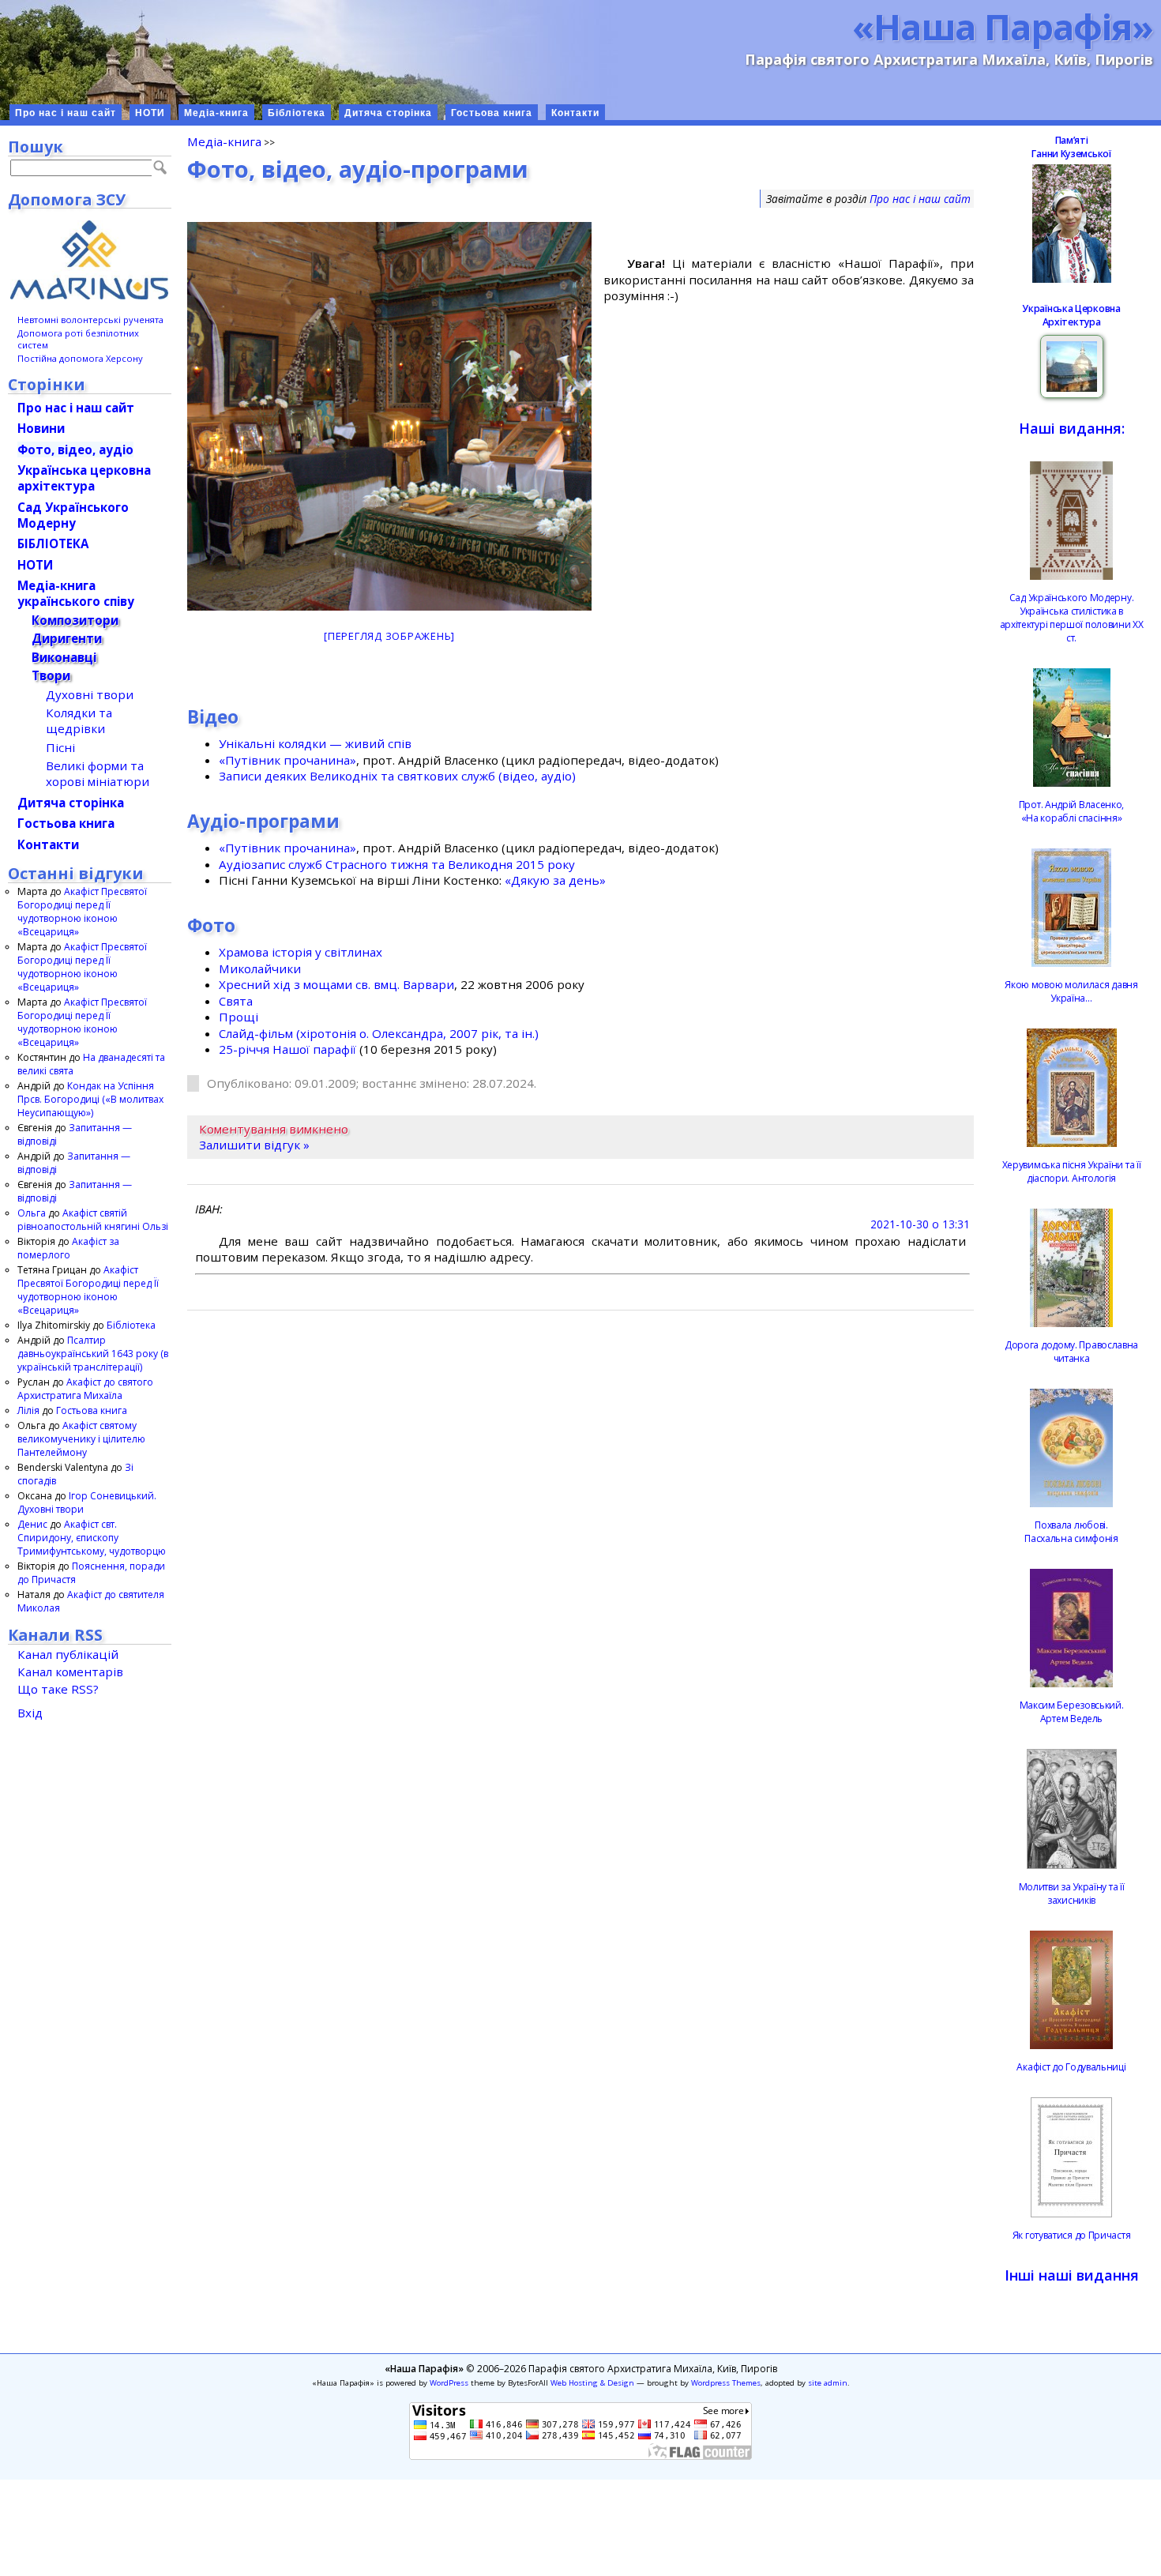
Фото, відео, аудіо (75, 449)
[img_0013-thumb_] (389, 416)
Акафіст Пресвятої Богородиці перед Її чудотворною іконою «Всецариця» (82, 912)
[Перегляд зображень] (389, 636)
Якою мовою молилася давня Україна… (1071, 991)
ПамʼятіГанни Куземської (1071, 147)
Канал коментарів (70, 1672)
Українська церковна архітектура (84, 478)
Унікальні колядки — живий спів (315, 743)
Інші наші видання (1072, 2275)
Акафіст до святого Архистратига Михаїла (85, 1389)
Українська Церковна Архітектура (1071, 315)
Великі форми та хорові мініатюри (98, 773)
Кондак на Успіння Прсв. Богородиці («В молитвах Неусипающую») (90, 1099)
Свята (236, 1001)
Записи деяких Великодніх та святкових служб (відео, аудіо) (397, 776)
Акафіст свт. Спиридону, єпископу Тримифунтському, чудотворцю (92, 1538)
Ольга (32, 1213)
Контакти (575, 113)
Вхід (30, 1713)
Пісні (60, 747)
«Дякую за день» (555, 880)
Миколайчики (260, 968)
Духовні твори (90, 694)
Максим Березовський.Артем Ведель (1072, 1712)
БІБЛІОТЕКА (53, 543)
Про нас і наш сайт (66, 113)
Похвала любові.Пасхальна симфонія (1071, 1532)
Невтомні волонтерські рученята (90, 320)
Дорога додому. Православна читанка (1071, 1352)
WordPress (449, 2383)
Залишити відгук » (254, 1145)
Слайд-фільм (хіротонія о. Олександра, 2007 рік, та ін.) (379, 1033)
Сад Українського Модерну (73, 515)
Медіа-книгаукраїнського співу (76, 593)
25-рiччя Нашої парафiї (287, 1049)
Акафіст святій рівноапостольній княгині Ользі (93, 1220)
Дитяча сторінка (388, 113)
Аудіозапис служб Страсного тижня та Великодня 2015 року (397, 864)
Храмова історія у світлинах (301, 952)
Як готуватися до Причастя (1072, 2235)
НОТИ (150, 113)
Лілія (28, 1410)
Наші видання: (1072, 428)
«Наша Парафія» (1003, 26)
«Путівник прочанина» (287, 760)
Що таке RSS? (58, 1689)
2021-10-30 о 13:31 (920, 1224)
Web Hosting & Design (592, 2383)
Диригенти (67, 638)
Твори (51, 675)
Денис (32, 1524)
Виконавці (64, 657)
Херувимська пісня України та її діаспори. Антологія (1072, 1171)
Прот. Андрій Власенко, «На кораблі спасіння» (1071, 811)
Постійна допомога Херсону (80, 358)
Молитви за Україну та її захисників (1072, 1893)
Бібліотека (297, 113)
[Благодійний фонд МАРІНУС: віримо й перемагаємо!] (90, 260)
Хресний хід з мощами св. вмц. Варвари (336, 984)
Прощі (239, 1017)
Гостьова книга (492, 113)
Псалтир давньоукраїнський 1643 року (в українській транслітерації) (93, 1354)
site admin (828, 2383)
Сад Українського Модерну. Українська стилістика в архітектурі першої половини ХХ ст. (1072, 618)
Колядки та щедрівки (79, 720)
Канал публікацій (68, 1654)
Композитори (75, 620)
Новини (41, 428)
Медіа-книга (216, 113)
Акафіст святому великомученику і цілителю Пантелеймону (81, 1439)
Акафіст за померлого (68, 1248)
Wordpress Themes (726, 2383)
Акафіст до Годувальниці (1071, 2067)
